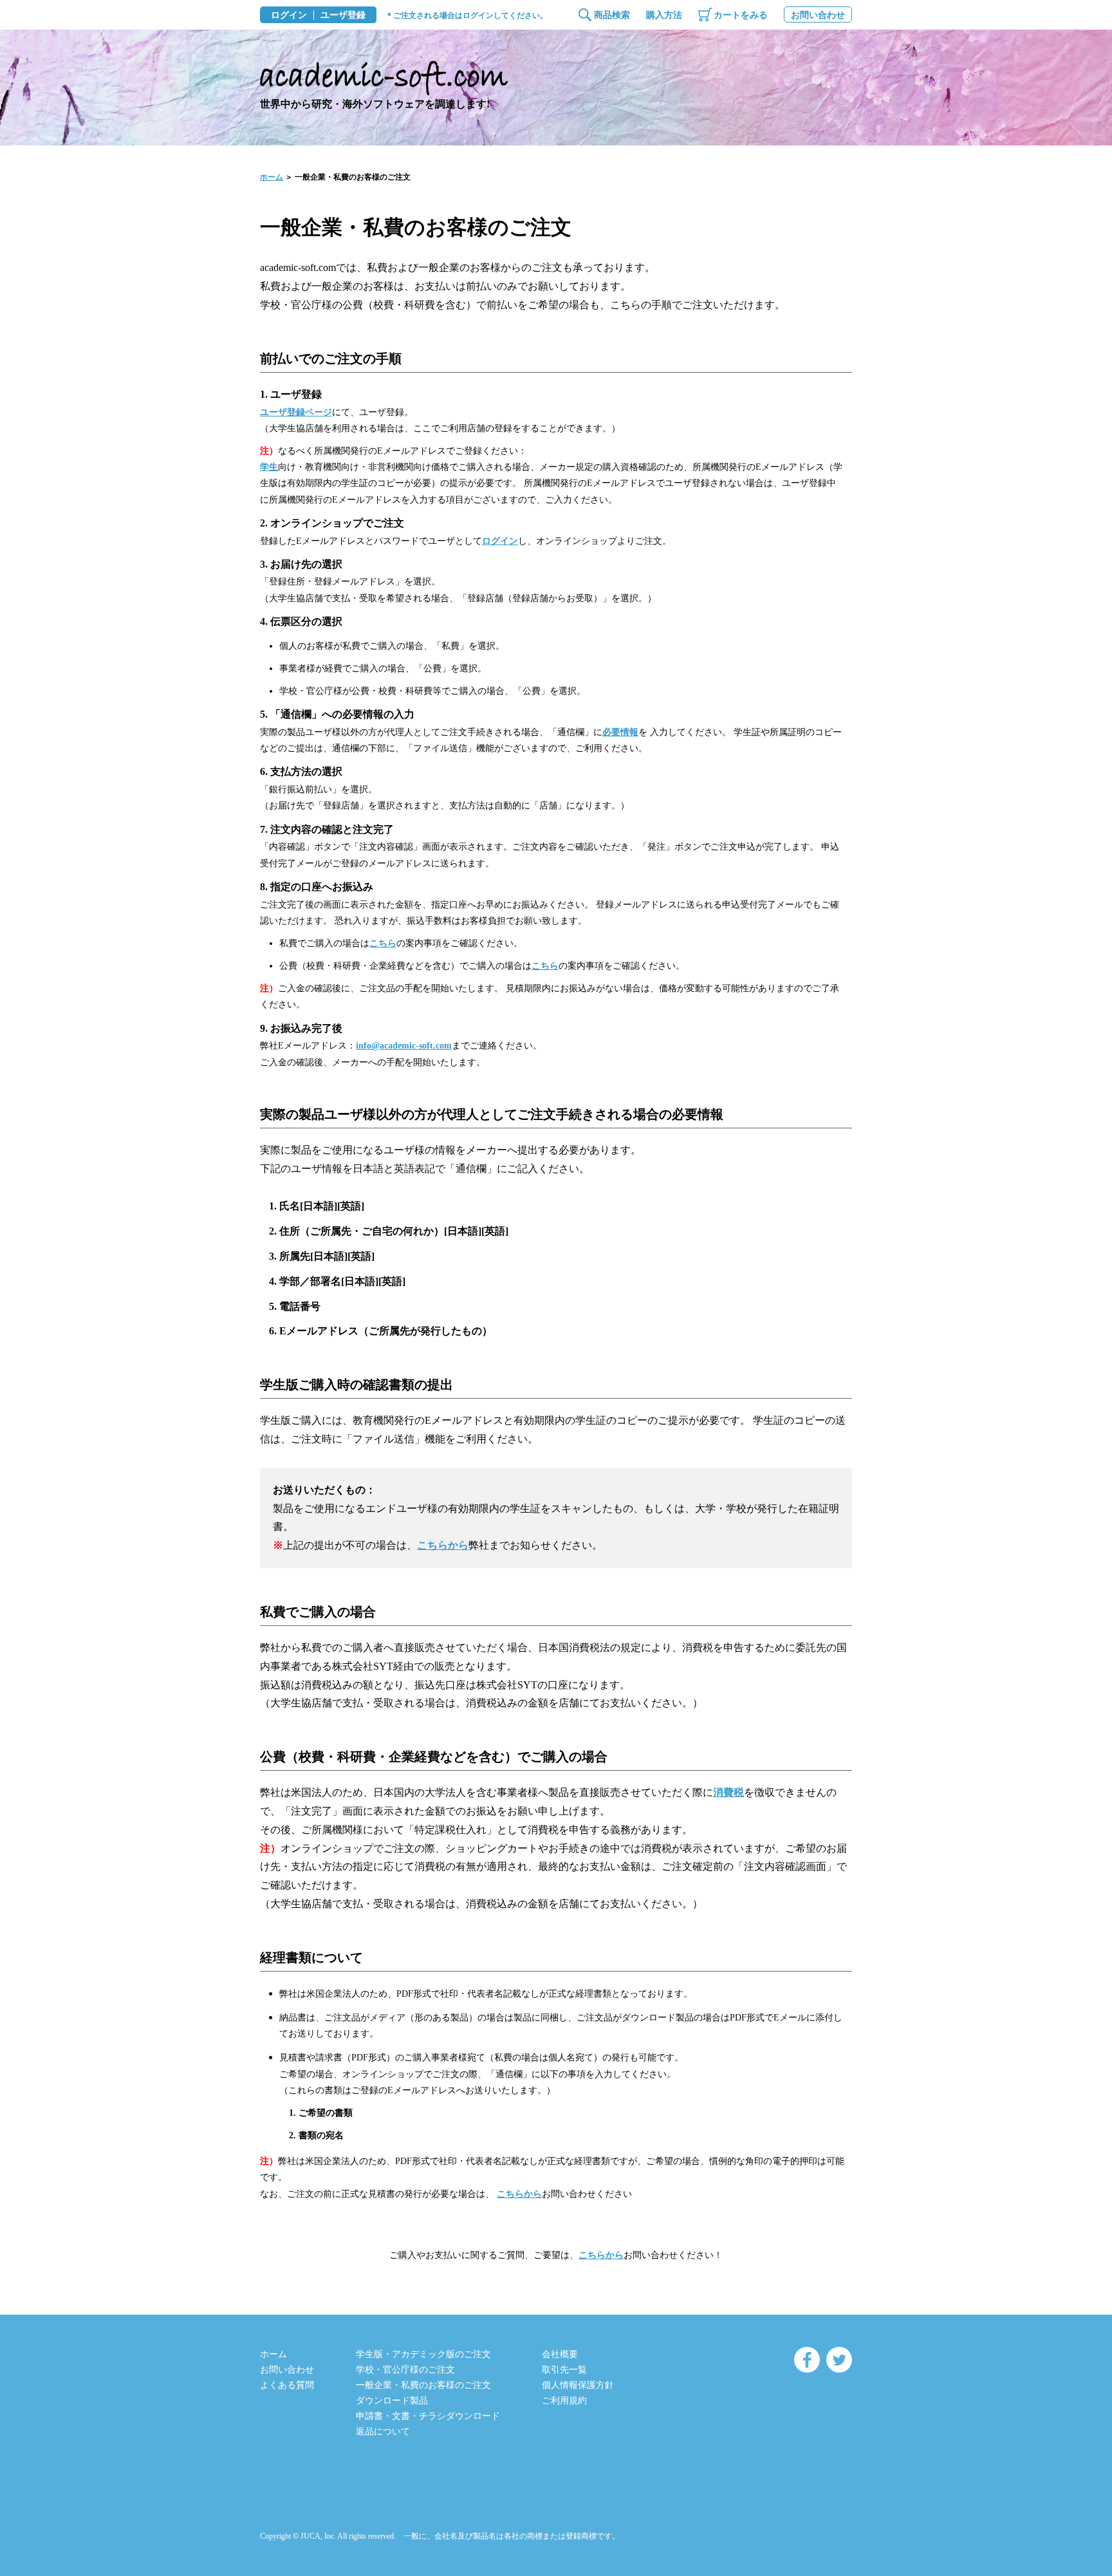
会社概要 (560, 2354)
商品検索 (612, 15)
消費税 (728, 1792)
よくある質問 (287, 2385)
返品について (383, 2431)
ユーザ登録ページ (296, 412)
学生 (269, 467)
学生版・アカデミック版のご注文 (423, 2354)
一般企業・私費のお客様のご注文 (423, 2385)
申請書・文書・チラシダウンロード (428, 2416)
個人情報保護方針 (578, 2385)
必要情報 (620, 732)
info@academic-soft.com (404, 1046)
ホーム (272, 177)
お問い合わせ (818, 15)
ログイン (289, 15)
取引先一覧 (564, 2370)
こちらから (443, 1545)
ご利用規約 (564, 2401)
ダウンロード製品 (392, 2401)
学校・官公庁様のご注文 (405, 2370)
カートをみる (741, 15)
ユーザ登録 (343, 15)
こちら (383, 943)
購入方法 (664, 15)
